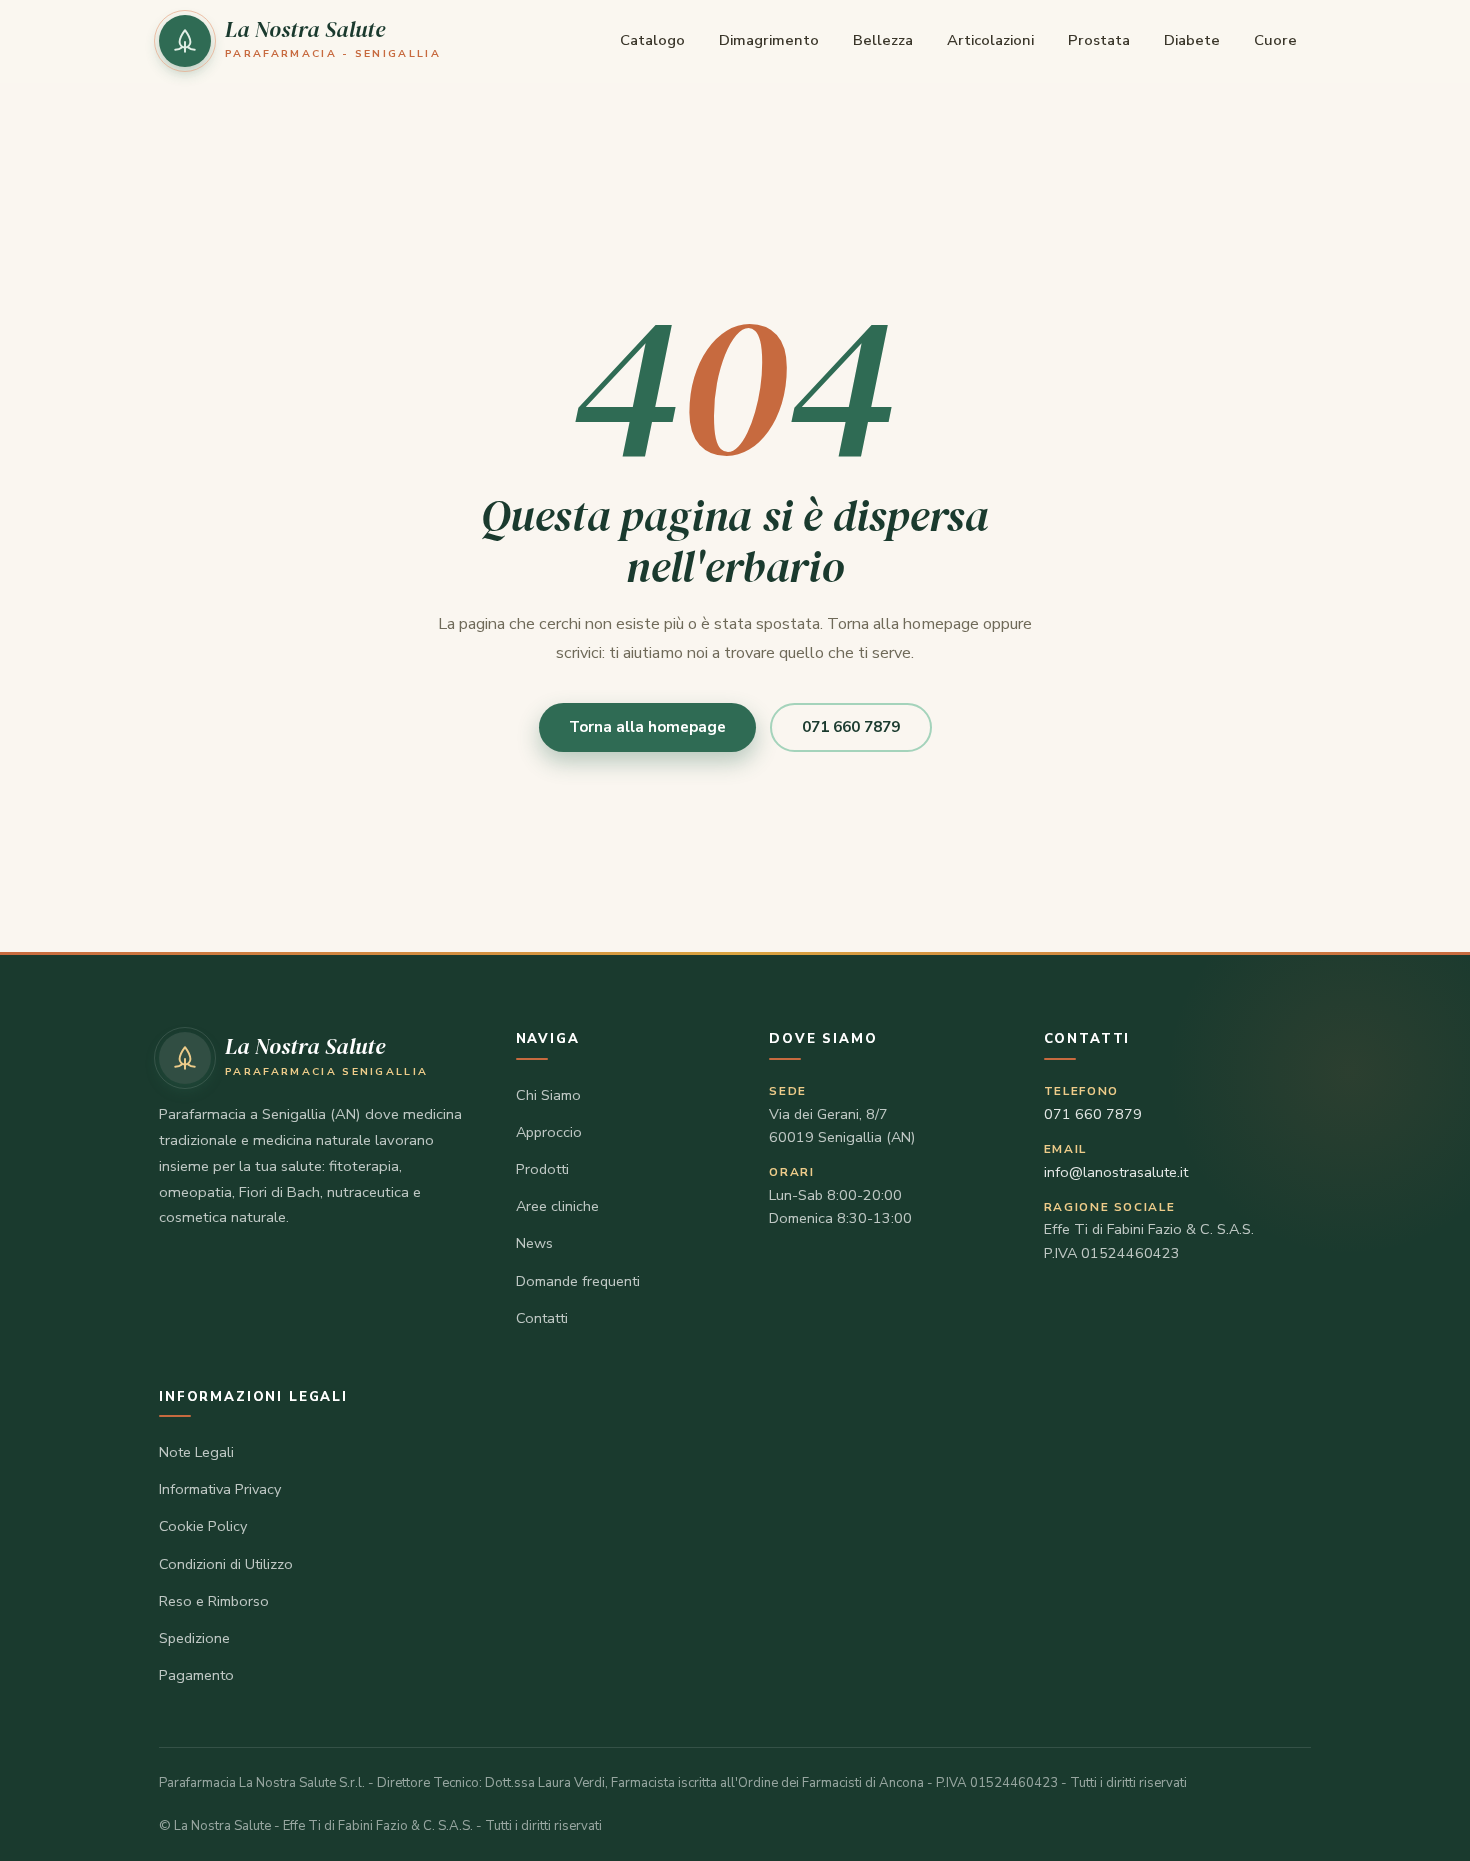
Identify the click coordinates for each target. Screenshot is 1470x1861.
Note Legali (196, 1452)
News (534, 1243)
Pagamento (196, 1675)
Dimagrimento (769, 40)
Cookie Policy (203, 1526)
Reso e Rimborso (214, 1601)
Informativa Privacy (220, 1489)
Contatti (542, 1318)
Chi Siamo (548, 1095)
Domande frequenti (578, 1281)
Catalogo (652, 40)
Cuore (1275, 40)
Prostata (1099, 40)
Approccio (549, 1132)
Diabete (1192, 40)
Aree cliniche (557, 1206)
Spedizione (194, 1638)
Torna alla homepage (647, 727)
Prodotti (542, 1169)
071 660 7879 (851, 727)
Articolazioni (990, 40)
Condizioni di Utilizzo (226, 1564)
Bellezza (883, 40)
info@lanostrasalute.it (1116, 1172)
